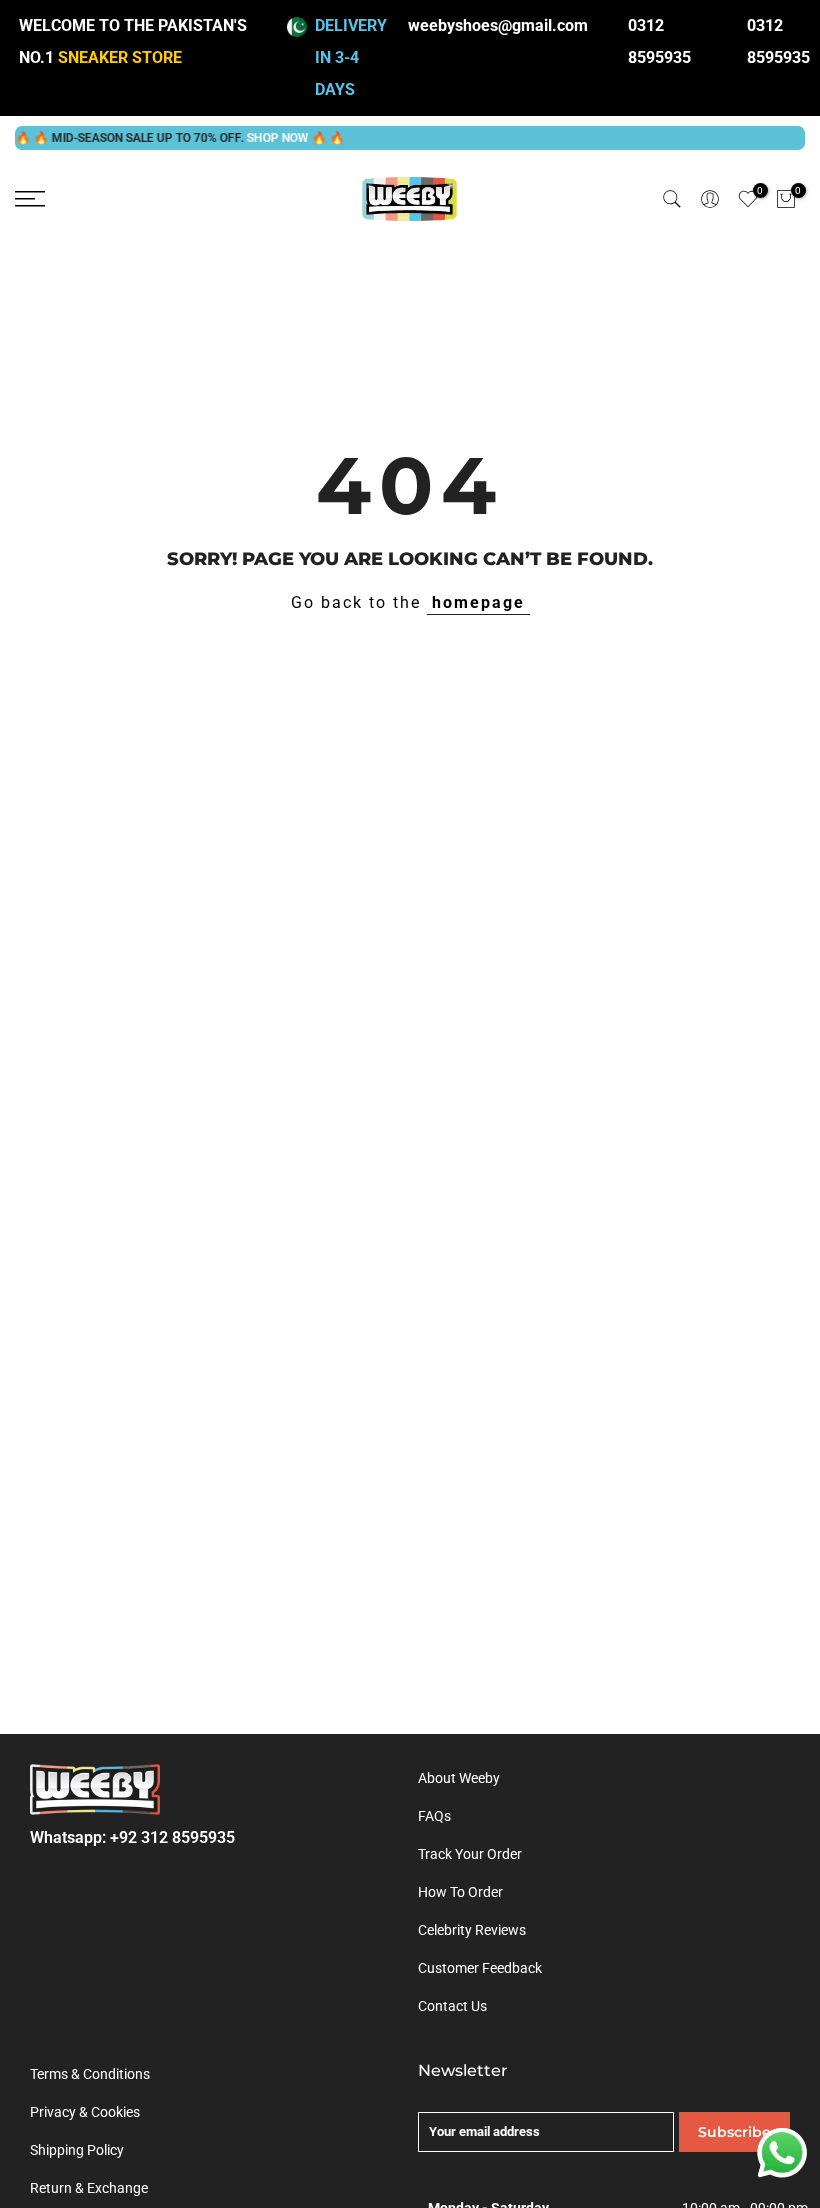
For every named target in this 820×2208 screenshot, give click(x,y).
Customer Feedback (480, 1968)
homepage (478, 602)
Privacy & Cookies (85, 2112)
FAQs (434, 1816)
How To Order (460, 1892)
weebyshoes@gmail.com (498, 25)
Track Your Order (470, 1854)
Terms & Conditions (90, 2074)
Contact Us (452, 2006)
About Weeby (459, 1778)
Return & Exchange (89, 2188)
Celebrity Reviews (472, 1930)
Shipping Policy (77, 2150)
